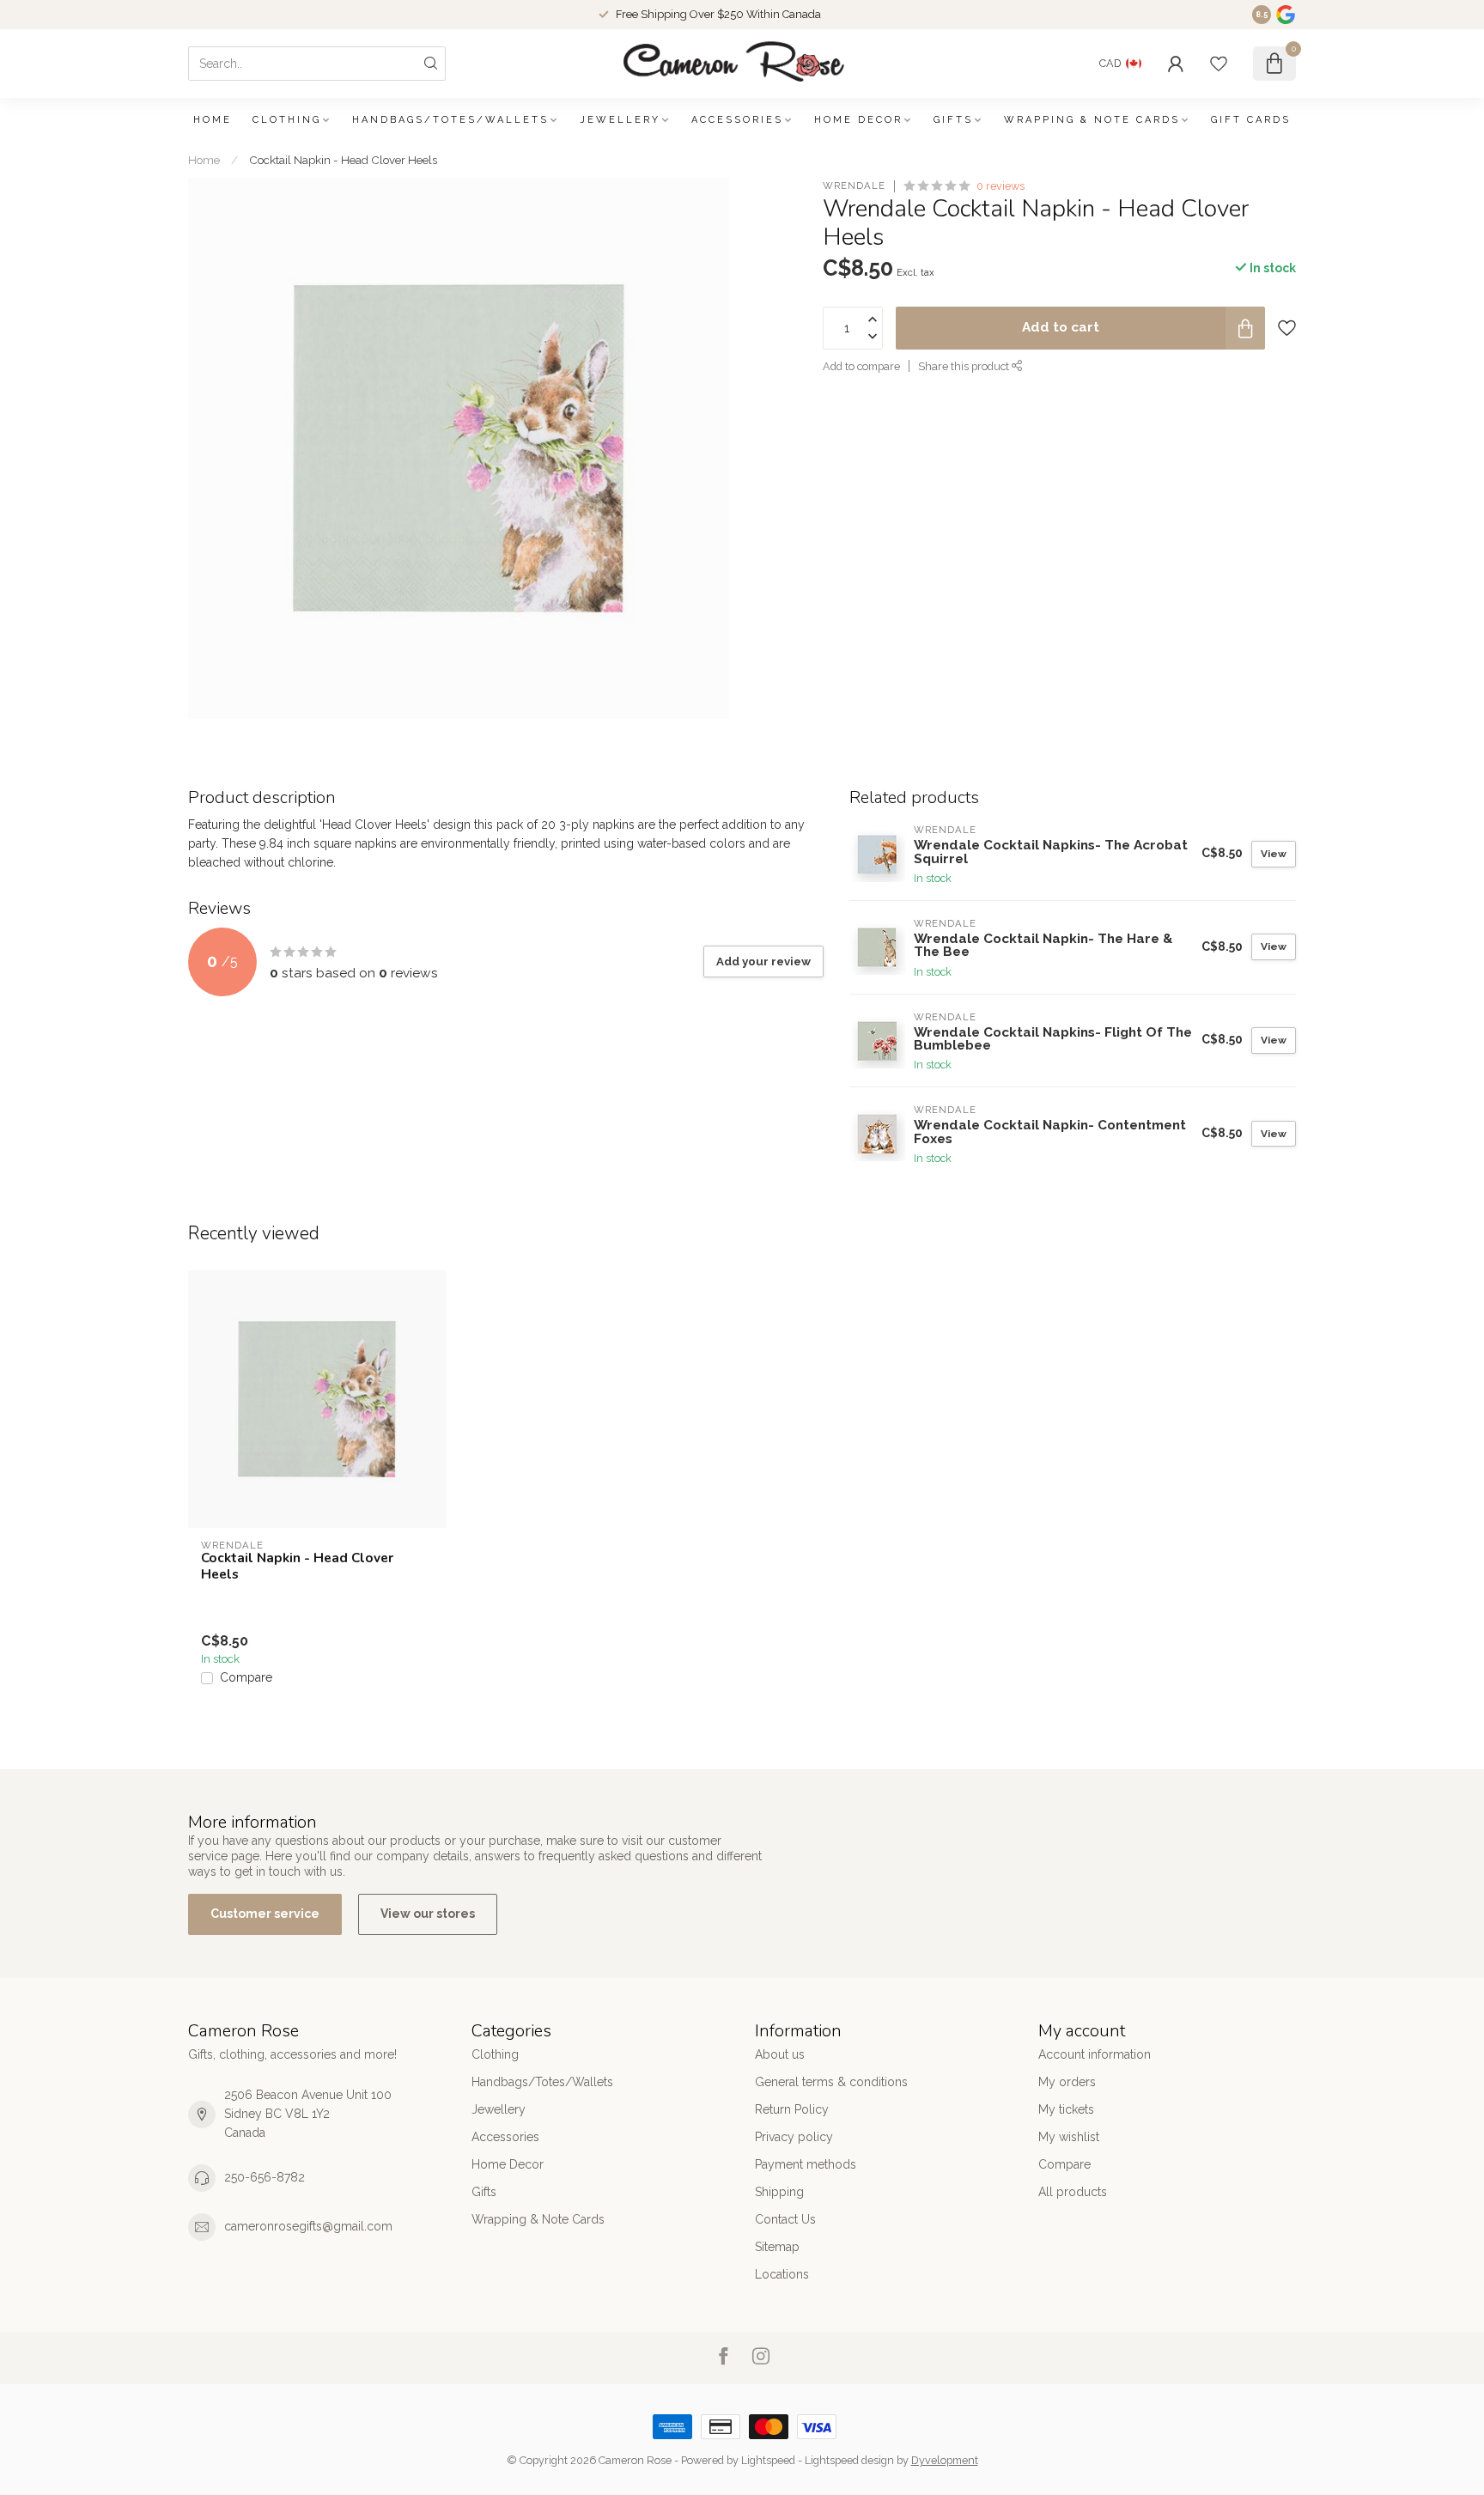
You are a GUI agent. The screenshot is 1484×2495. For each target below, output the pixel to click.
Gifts (953, 120)
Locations (782, 2274)
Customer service (265, 1914)
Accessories (737, 120)
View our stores (428, 1914)
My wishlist (1069, 2137)
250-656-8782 (265, 2177)
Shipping (779, 2192)
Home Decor (858, 120)
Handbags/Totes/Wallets (450, 120)
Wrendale (854, 186)
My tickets (1066, 2109)
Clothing (287, 120)
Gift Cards (1251, 120)
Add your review (763, 961)
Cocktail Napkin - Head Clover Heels (343, 160)
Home (213, 120)
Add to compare (861, 366)
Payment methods (806, 2164)
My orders (1067, 2082)
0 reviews (1000, 186)
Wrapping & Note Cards (1092, 120)
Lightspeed (768, 2460)
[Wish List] (1219, 64)
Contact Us (785, 2219)
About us (780, 2054)
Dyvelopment (945, 2460)
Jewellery (620, 120)
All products (1073, 2192)
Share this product (965, 366)
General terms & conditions (831, 2082)
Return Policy (792, 2109)
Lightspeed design (849, 2460)
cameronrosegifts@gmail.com (308, 2226)
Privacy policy (794, 2137)
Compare (246, 1678)
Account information (1095, 2054)
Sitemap (777, 2247)
